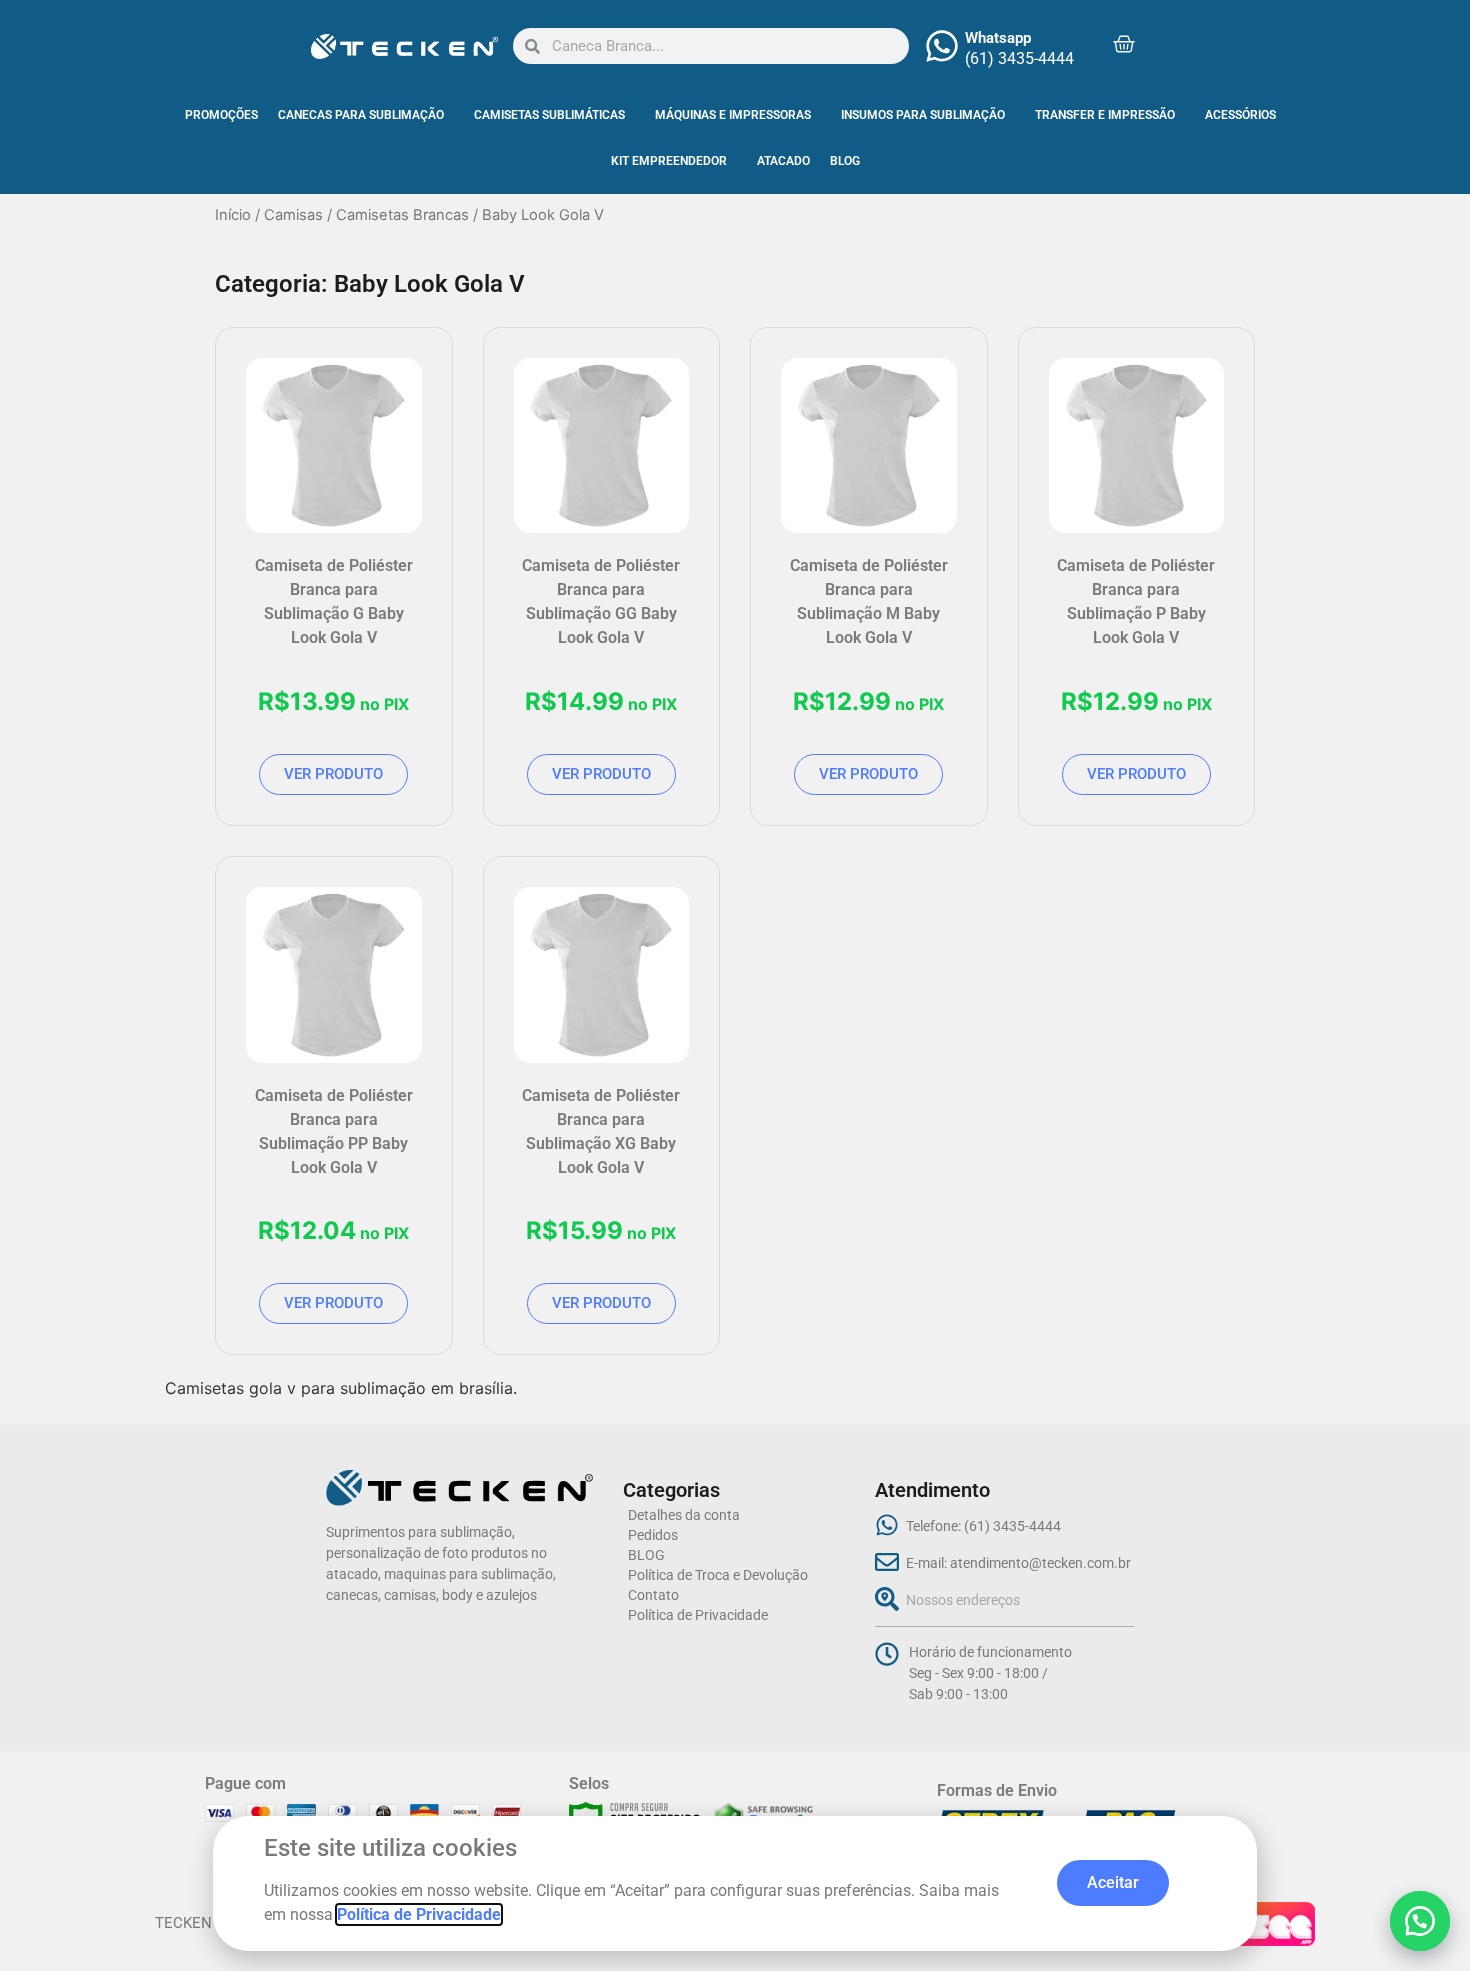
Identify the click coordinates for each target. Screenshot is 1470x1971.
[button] (1420, 1921)
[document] (735, 985)
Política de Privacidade (419, 1914)
